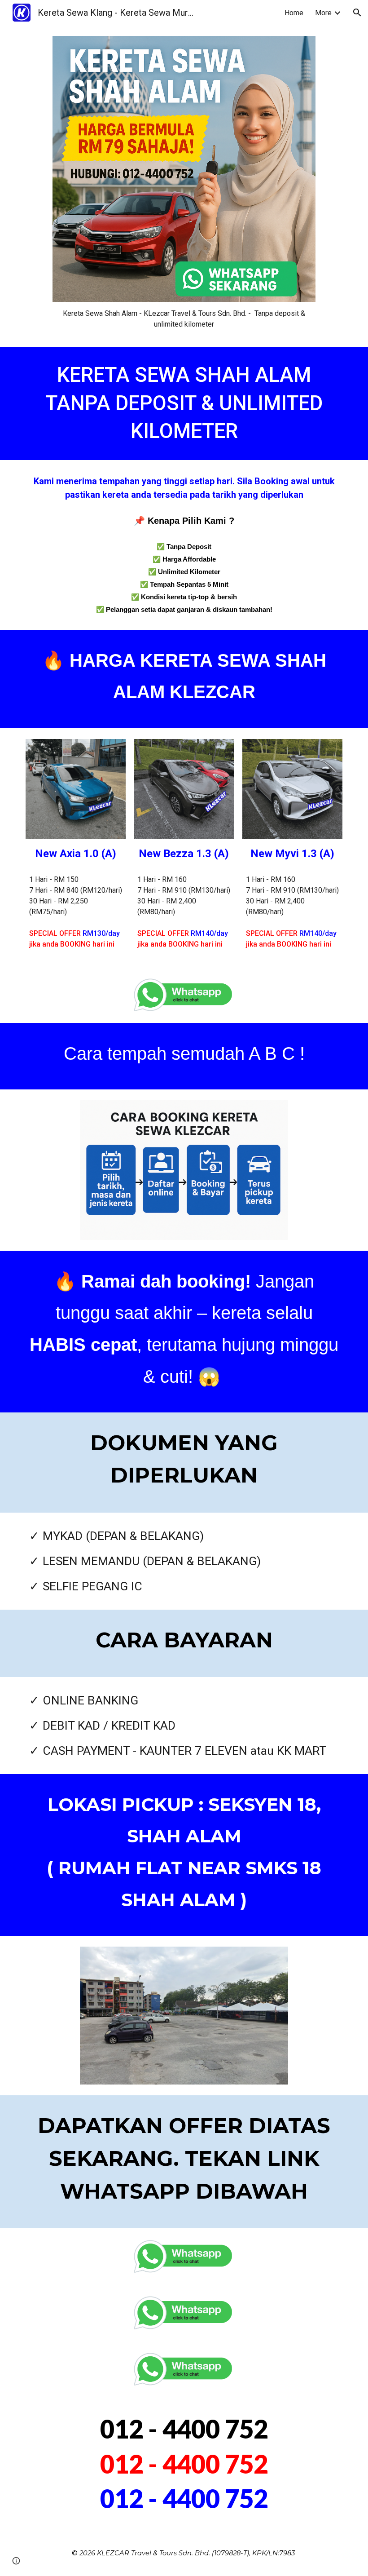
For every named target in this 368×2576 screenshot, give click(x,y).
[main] (184, 319)
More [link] (323, 13)
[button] (357, 13)
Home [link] (294, 13)
